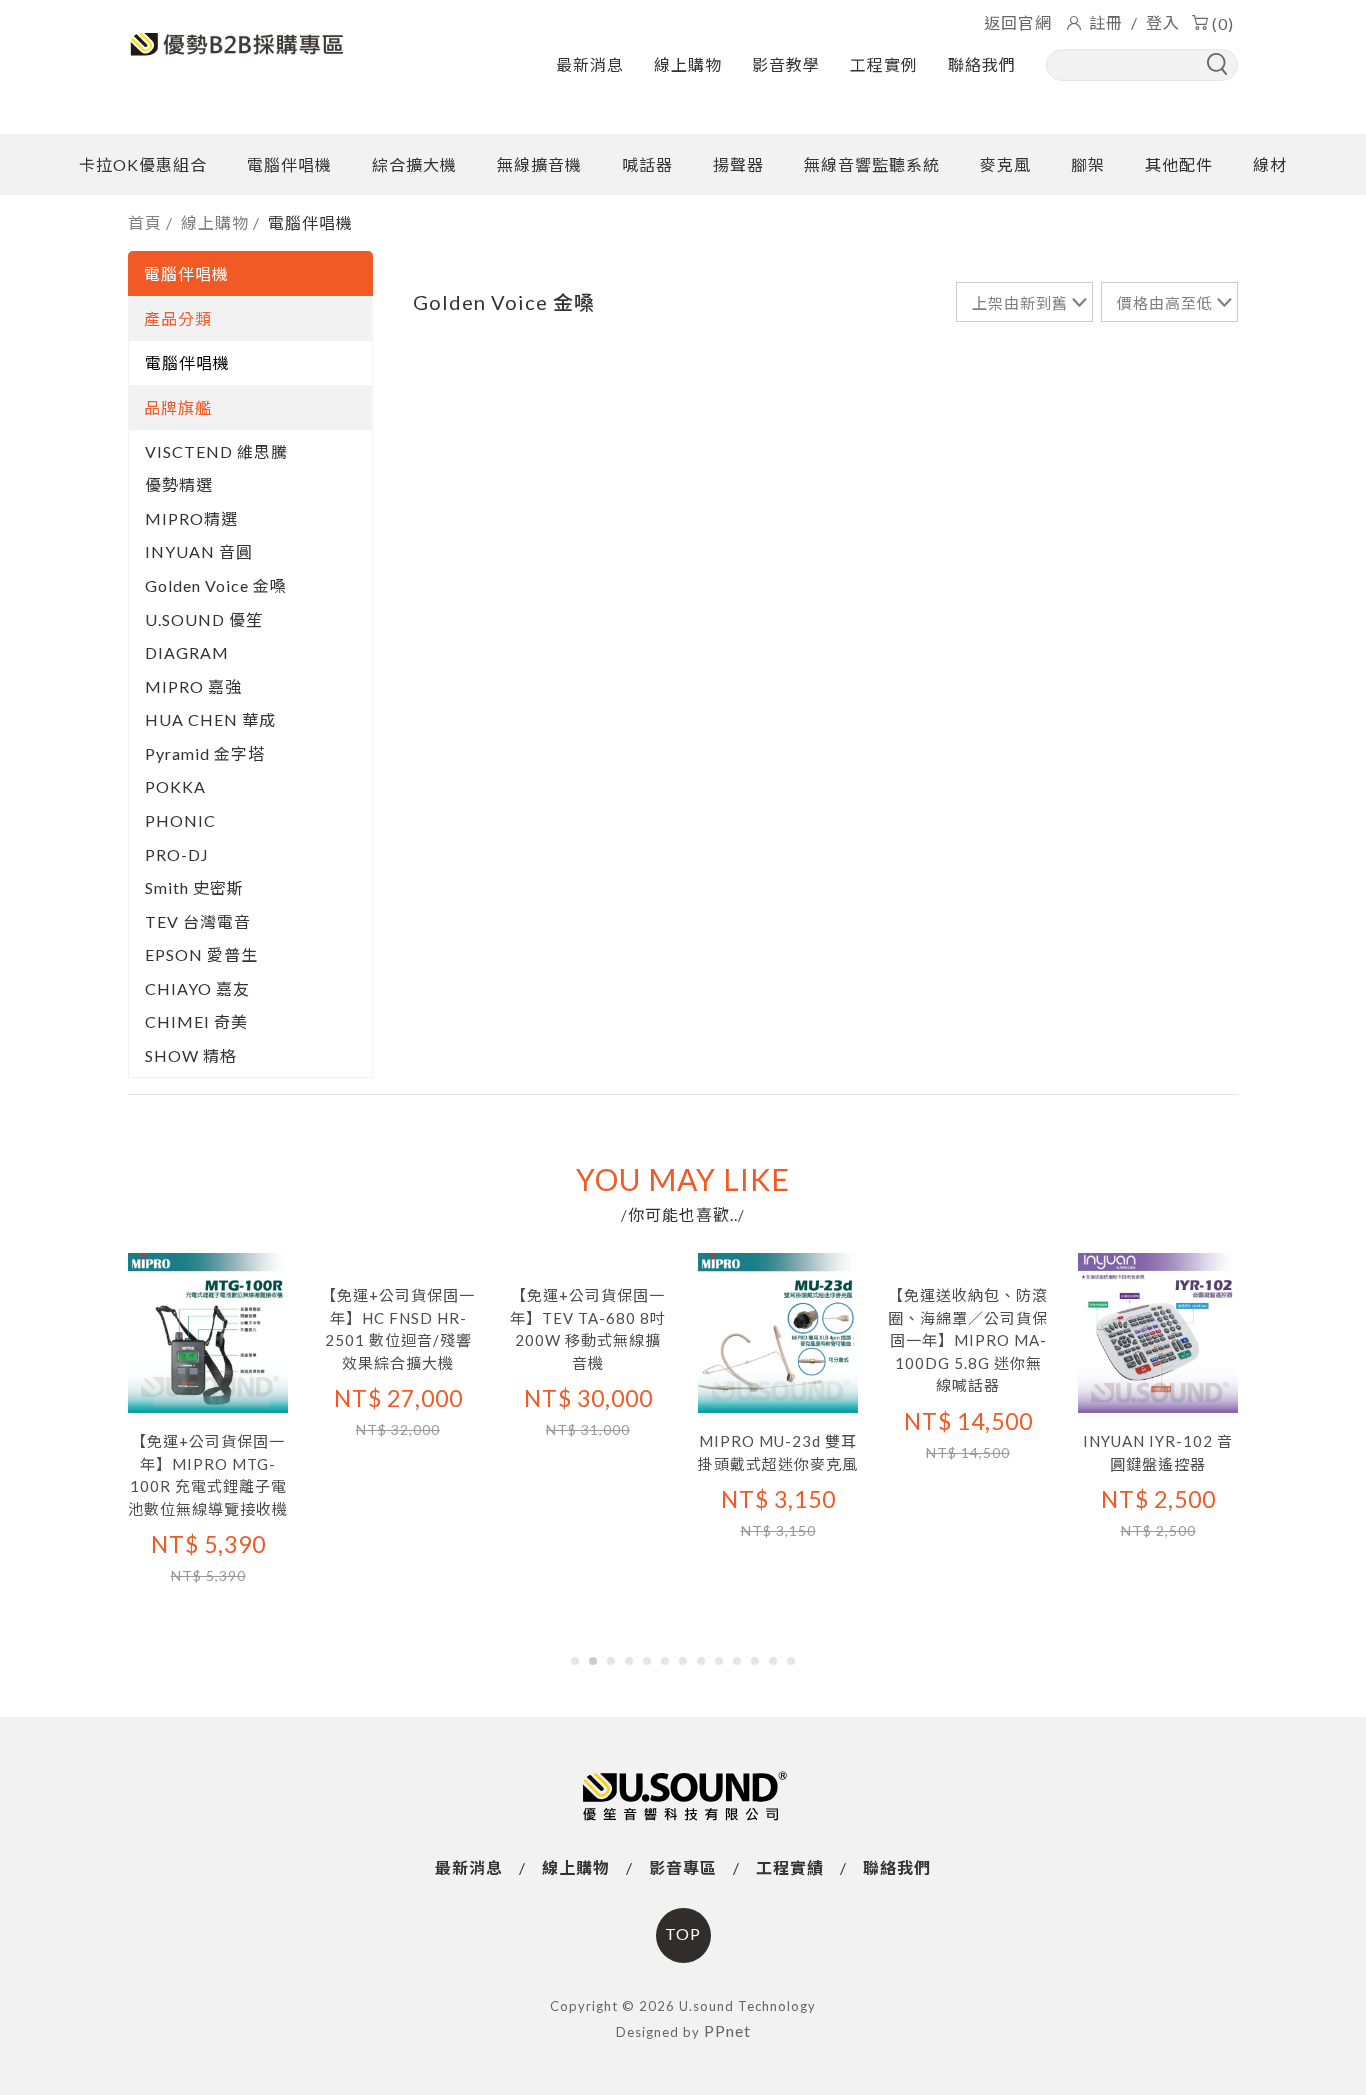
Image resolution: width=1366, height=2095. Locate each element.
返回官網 (1018, 23)
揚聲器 (738, 164)
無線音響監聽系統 (872, 164)
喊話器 (647, 164)
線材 (1270, 164)
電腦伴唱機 (289, 164)
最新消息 (590, 64)
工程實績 (790, 1868)
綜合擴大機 (414, 164)
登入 (1163, 23)
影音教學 (786, 64)
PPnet (727, 2030)
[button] (575, 1661)
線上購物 (688, 64)
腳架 (1088, 164)
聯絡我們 (982, 64)
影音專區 (683, 1868)
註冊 (1106, 23)
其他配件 (1179, 164)
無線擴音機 (539, 164)
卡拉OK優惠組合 (143, 164)
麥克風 (1005, 164)
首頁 (145, 222)
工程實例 (884, 64)
